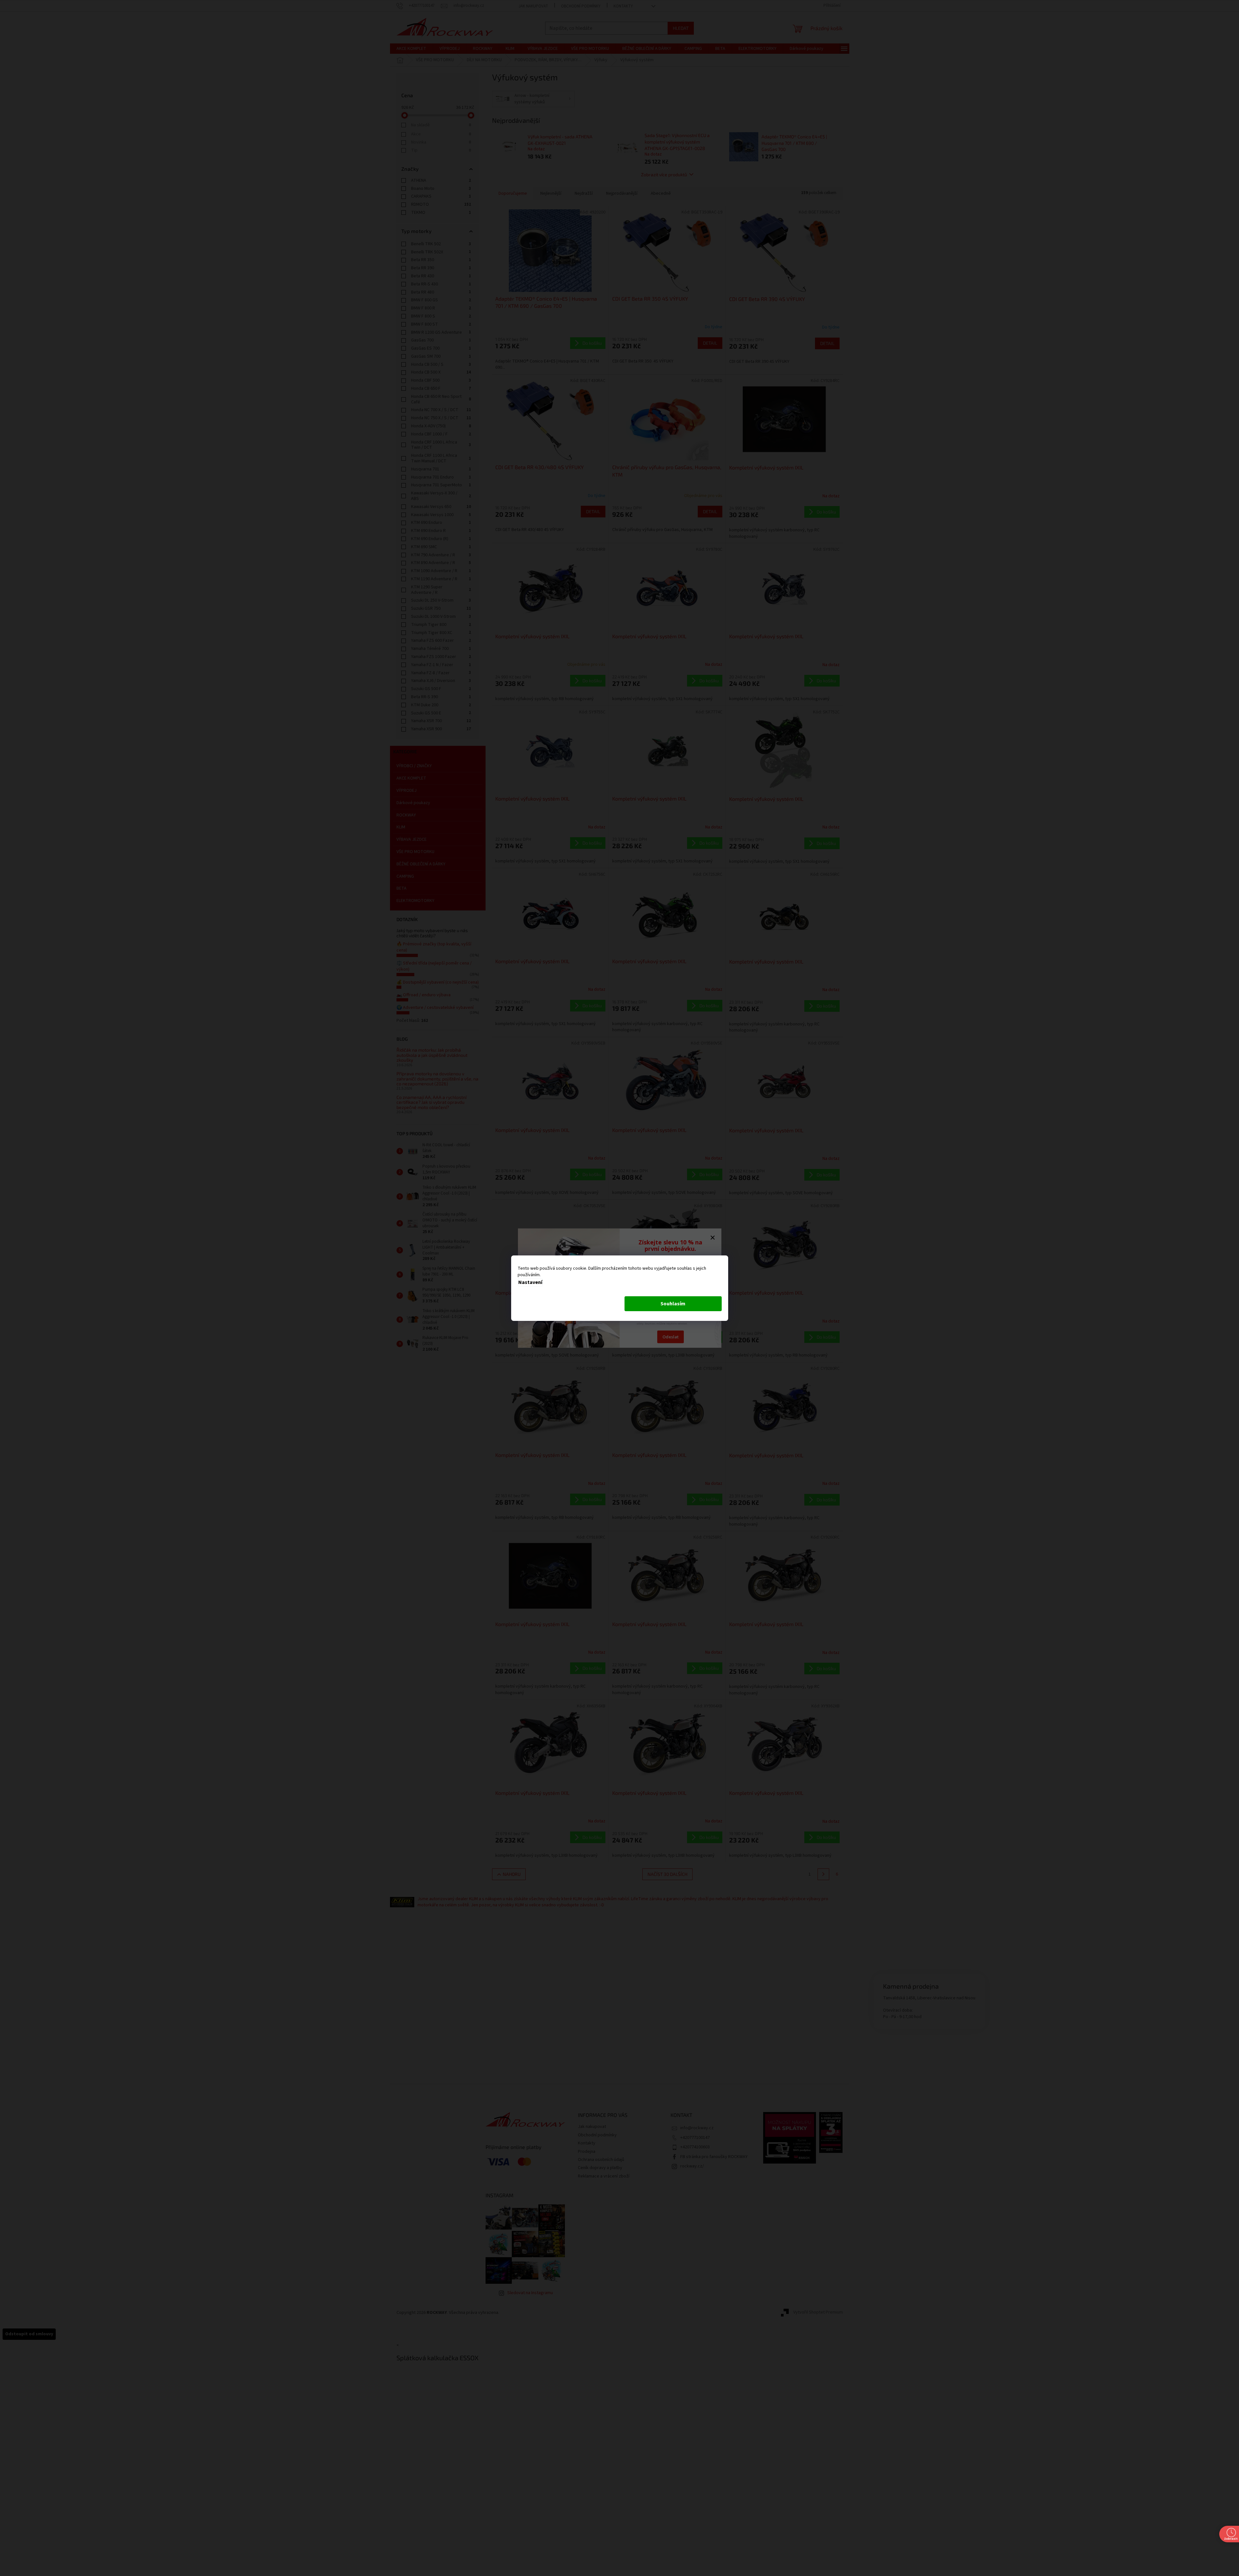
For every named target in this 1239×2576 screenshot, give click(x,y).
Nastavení (530, 1282)
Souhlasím (673, 1304)
